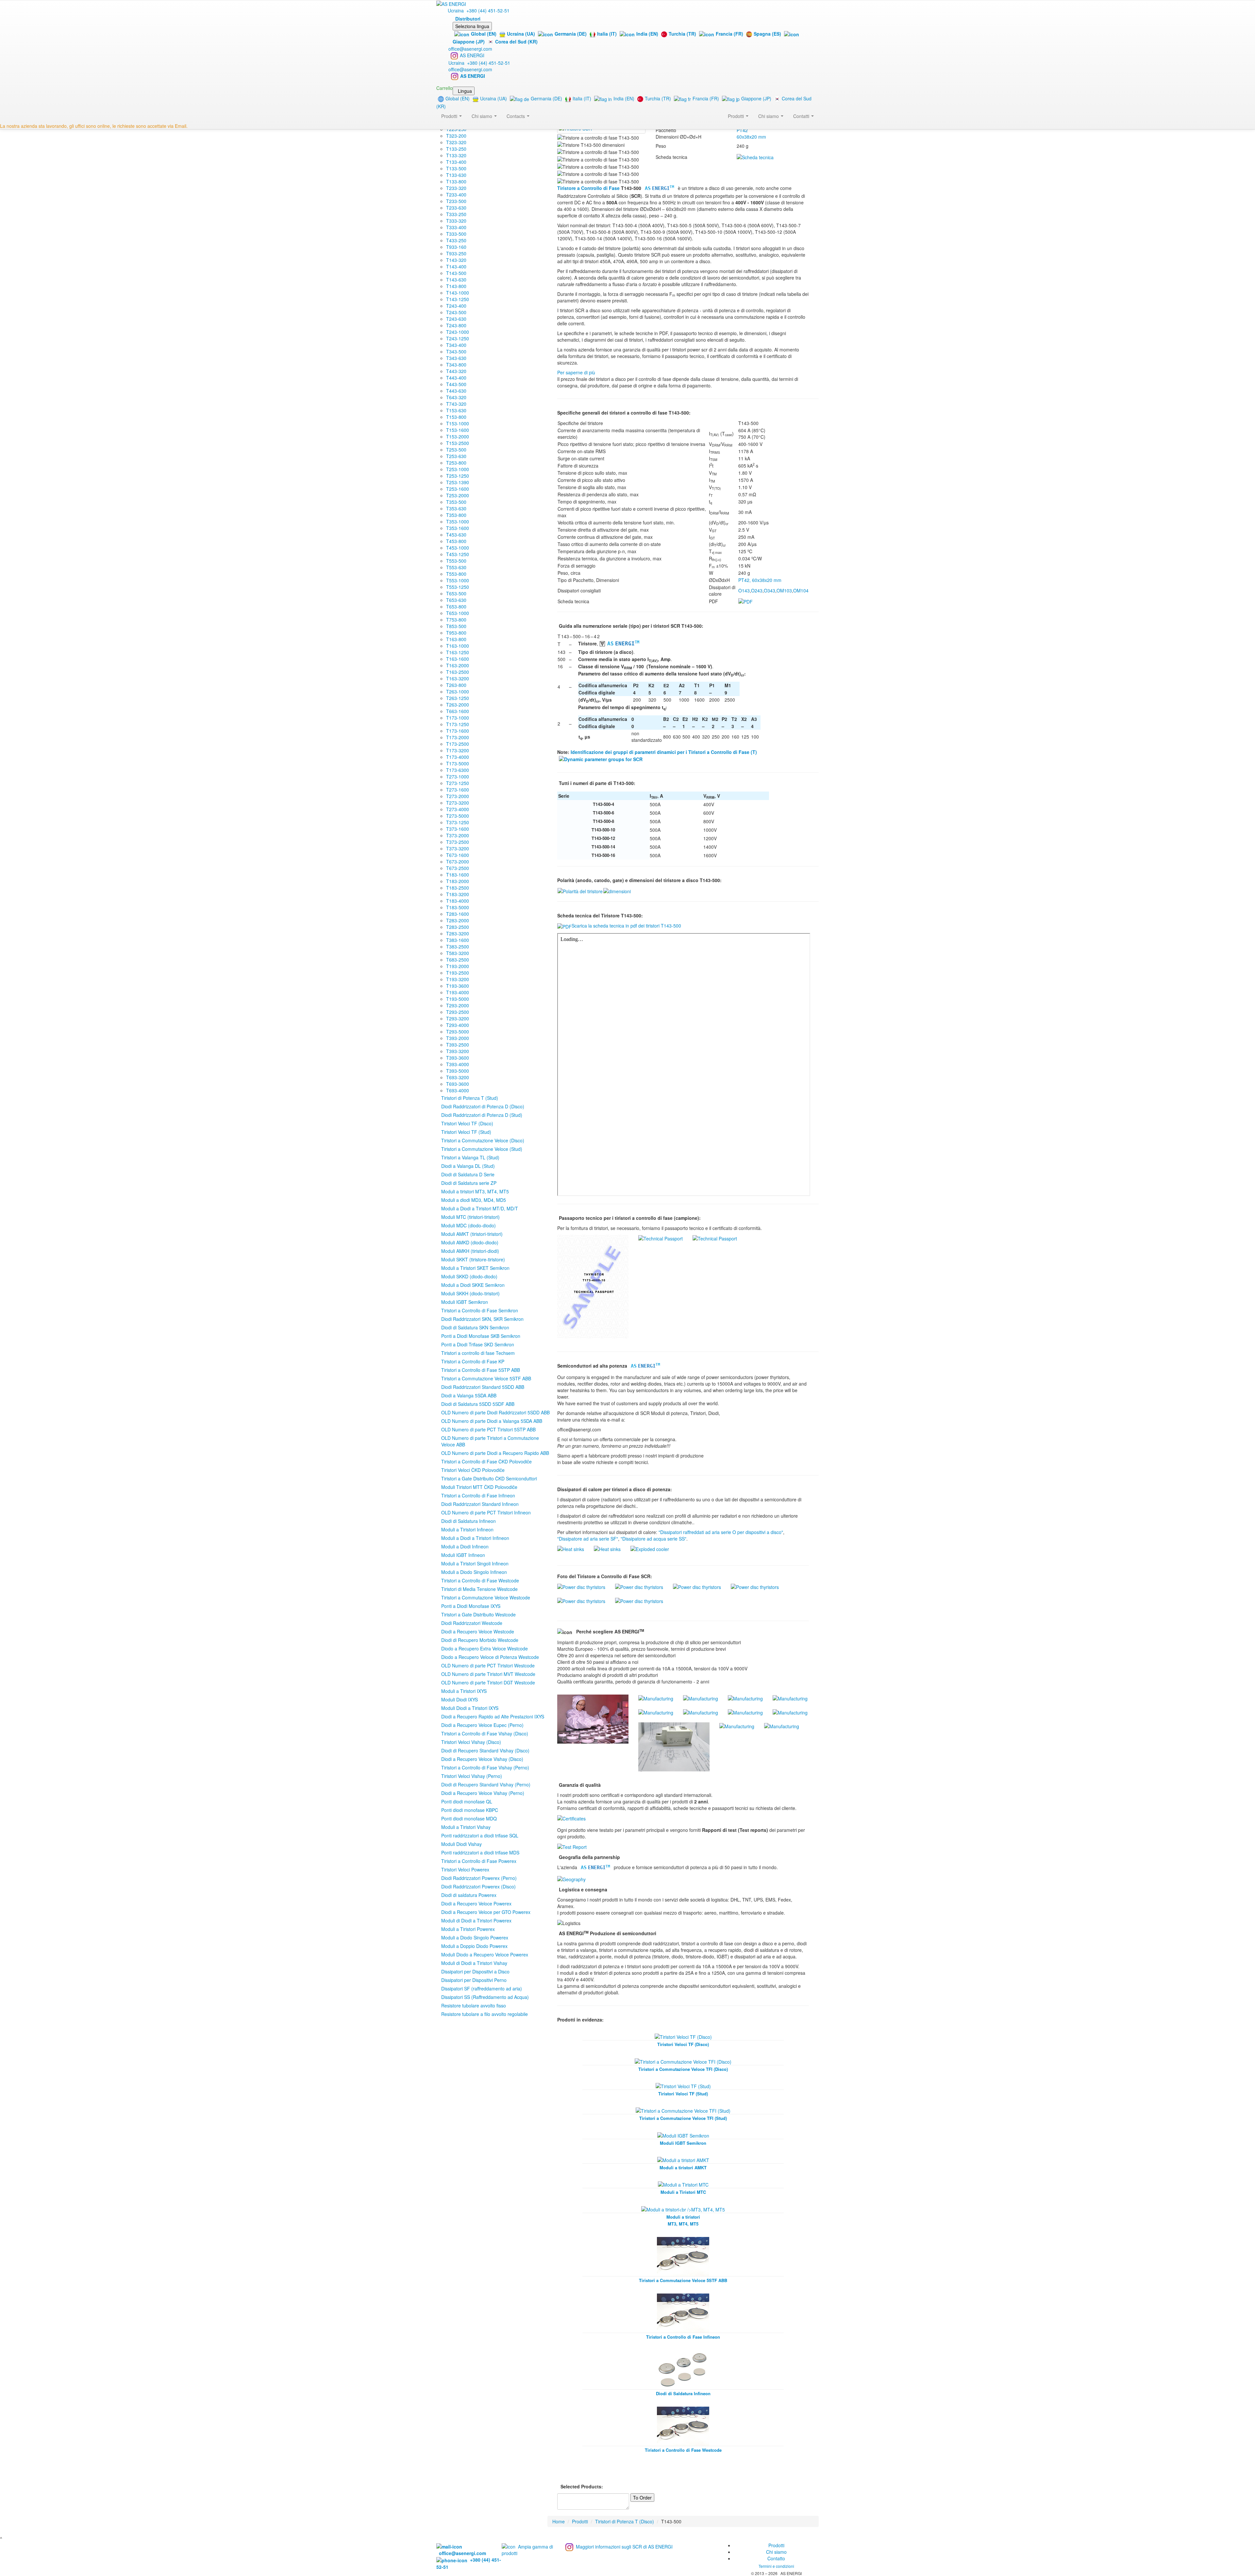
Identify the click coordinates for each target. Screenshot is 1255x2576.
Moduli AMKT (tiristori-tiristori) (472, 1234)
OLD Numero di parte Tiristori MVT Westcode (488, 1674)
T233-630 (456, 208)
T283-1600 (458, 914)
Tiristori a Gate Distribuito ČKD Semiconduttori (489, 1478)
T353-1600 (458, 528)
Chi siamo (769, 116)
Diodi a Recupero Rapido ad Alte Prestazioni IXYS (493, 1716)
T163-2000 (458, 665)
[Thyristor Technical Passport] (593, 1286)
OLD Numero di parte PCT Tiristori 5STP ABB (488, 1429)
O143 (744, 590)
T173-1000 (458, 718)
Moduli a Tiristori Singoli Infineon (475, 1563)
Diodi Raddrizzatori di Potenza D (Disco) (483, 1106)
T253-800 (456, 463)
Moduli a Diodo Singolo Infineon (474, 1572)
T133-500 (456, 168)
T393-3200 (458, 1051)
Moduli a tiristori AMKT (683, 2167)
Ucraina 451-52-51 (479, 10)
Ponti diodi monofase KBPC (470, 1810)
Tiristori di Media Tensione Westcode (479, 1589)
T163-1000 (458, 646)
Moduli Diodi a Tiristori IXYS (470, 1708)
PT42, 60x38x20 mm (760, 580)
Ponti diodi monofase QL (467, 1801)
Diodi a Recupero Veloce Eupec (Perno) (482, 1725)
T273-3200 (458, 803)
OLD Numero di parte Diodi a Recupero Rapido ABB (495, 1453)
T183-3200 (458, 894)
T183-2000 (458, 881)
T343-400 (456, 345)
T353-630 (456, 508)
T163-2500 (458, 672)
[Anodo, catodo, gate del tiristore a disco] (580, 891)
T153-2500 (458, 443)
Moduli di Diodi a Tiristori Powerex (476, 1920)
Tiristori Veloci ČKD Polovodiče (473, 1470)
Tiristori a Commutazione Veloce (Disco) (483, 1140)
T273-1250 (458, 783)
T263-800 (456, 685)
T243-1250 (458, 338)
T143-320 (456, 260)
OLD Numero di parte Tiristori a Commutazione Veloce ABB (490, 1441)
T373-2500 (458, 842)
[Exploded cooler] (650, 1548)
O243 (757, 590)
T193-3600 (458, 986)
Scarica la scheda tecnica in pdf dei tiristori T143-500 (626, 926)
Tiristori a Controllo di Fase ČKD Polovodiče (486, 1461)
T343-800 (456, 365)
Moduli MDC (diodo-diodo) (469, 1225)
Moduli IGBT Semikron (465, 1302)
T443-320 (456, 371)
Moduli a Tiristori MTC (683, 2192)
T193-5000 (458, 999)
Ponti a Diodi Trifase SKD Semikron (478, 1344)
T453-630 (456, 535)
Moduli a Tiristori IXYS (464, 1691)
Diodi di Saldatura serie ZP (469, 1183)
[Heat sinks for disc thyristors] (571, 1548)
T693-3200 (458, 1077)
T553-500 (456, 561)
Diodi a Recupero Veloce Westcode (478, 1631)
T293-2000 (458, 1005)
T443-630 (456, 391)
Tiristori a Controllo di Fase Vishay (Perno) (485, 1767)
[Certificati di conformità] (571, 1818)
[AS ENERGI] (451, 3)
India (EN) (647, 34)
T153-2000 (458, 436)
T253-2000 (458, 495)
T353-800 (456, 515)
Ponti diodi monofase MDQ (469, 1818)
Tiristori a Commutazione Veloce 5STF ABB (486, 1378)
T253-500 (456, 450)
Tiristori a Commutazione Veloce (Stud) (482, 1149)
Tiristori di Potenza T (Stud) (470, 1098)
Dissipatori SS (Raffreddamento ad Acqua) (485, 1997)
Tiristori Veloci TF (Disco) (467, 1123)
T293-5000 (458, 1032)
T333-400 (456, 227)
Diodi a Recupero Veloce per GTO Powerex (486, 1912)
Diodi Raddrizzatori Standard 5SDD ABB (483, 1387)
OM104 (801, 590)
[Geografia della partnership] (571, 1878)
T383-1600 (458, 940)
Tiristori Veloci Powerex (465, 1869)
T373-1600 (458, 829)
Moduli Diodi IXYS (460, 1699)
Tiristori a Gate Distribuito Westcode (478, 1614)
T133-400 (456, 162)
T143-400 (456, 266)
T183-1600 (458, 875)
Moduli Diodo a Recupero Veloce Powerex (485, 1954)
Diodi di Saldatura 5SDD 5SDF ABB (478, 1404)
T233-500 (456, 201)
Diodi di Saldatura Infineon (469, 1521)
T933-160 (456, 247)
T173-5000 (458, 763)
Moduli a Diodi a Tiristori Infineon (475, 1538)
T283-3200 (458, 933)
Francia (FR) (729, 34)
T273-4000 (458, 809)
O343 (770, 590)
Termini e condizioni (776, 2566)
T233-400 (456, 195)
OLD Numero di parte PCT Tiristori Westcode (488, 1665)
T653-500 (456, 593)
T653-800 (456, 606)
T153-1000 (458, 423)
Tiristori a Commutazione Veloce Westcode (486, 1597)
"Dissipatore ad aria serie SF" (588, 1539)
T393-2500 (458, 1045)
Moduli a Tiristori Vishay (466, 1827)
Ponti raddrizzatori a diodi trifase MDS (480, 1852)
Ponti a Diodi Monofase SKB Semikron (481, 1336)
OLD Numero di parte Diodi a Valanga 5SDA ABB (492, 1421)
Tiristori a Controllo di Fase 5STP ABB (481, 1370)
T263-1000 (458, 691)
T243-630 (456, 319)
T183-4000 (458, 901)
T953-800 (456, 633)
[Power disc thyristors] (581, 1586)
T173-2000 (458, 737)
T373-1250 (458, 822)
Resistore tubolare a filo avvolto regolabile (485, 2014)
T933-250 (456, 253)
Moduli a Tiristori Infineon (467, 1529)
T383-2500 (458, 947)
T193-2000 (458, 966)
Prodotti (736, 116)
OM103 (784, 590)
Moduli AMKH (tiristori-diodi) (470, 1251)
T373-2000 (458, 835)
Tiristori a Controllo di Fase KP (473, 1361)
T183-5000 (458, 907)
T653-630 (456, 600)
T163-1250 (458, 652)
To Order (642, 2498)
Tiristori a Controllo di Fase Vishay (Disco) (485, 1733)
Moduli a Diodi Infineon (465, 1546)
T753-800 (456, 620)
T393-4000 (458, 1064)
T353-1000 (458, 521)
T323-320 (456, 142)
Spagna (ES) (767, 34)
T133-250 (456, 149)
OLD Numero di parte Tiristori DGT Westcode (488, 1682)
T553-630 (456, 567)
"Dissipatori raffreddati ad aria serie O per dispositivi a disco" (721, 1532)
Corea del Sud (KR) (516, 42)
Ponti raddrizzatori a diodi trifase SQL (480, 1835)
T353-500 (456, 502)
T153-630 (456, 410)
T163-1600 (458, 659)
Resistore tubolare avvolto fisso (474, 2005)
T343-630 (456, 358)
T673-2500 (458, 868)
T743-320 (456, 404)
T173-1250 (458, 724)
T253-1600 (458, 489)
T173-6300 (458, 770)
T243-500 (456, 312)
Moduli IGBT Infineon (463, 1555)
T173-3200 (458, 750)
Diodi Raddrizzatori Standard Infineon (480, 1504)
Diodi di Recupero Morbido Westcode (480, 1640)
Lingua (465, 91)
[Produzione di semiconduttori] (593, 1718)
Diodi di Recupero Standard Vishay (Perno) (486, 1784)
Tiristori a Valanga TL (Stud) (470, 1157)
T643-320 (456, 397)
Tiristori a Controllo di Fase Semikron (480, 1310)
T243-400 (456, 306)
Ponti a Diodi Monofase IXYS (471, 1606)
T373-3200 (458, 848)
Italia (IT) (607, 34)
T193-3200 (458, 979)
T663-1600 (458, 711)
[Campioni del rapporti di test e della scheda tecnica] (572, 1846)
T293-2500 (458, 1012)
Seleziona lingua (472, 26)
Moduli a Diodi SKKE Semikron (473, 1285)
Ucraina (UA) (521, 34)
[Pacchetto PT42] (617, 891)
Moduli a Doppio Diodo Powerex (474, 1946)
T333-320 (456, 221)
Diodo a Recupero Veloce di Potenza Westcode (490, 1657)
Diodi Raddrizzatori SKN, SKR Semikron (482, 1319)
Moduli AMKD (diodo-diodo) (470, 1242)
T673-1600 (458, 855)
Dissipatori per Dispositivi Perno (474, 1980)
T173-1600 (458, 731)
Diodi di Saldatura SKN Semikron (475, 1327)
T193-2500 (458, 973)
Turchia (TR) (682, 34)
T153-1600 (458, 430)
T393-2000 (458, 1038)
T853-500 (456, 626)
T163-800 (456, 639)
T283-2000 (458, 920)
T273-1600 (458, 790)
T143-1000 (458, 293)
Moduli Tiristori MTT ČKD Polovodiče (479, 1487)
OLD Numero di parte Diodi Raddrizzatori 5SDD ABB (495, 1412)
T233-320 (456, 188)
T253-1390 (458, 482)
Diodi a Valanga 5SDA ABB (469, 1395)
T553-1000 (458, 580)
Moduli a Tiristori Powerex (468, 1929)
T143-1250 (458, 299)
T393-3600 (458, 1058)
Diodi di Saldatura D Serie (468, 1174)
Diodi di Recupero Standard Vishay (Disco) (485, 1750)
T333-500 (456, 234)
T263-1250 (458, 698)
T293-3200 (458, 1018)
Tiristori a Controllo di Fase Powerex (479, 1861)
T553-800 (456, 574)
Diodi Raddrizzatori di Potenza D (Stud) (482, 1115)
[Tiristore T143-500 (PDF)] (745, 601)
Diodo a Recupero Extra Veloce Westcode (485, 1648)
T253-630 (456, 456)
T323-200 (456, 136)
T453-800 (456, 541)
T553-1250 (458, 587)
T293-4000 (458, 1025)
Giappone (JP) (756, 98)
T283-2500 (458, 927)
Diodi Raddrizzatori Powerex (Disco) (478, 1886)
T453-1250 (458, 554)
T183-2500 (458, 888)
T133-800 (456, 181)
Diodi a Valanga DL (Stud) (468, 1166)
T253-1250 (458, 476)
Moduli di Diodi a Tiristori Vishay (474, 1963)
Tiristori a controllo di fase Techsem (478, 1353)
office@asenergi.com (470, 49)
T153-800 (456, 417)
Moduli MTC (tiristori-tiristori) (470, 1217)
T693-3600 (458, 1084)
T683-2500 (458, 960)
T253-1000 (458, 469)
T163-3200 (458, 678)
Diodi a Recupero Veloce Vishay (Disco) (482, 1759)
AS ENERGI (472, 55)
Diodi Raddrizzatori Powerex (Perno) (479, 1878)
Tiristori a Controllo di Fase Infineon (478, 1495)
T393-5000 (458, 1071)
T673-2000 (458, 862)
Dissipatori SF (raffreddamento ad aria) (482, 1988)
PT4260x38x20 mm (751, 133)
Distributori (468, 19)
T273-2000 (458, 796)
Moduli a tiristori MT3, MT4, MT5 (475, 1191)
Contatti (802, 116)
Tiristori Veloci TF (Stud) (466, 1132)
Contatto (776, 2558)
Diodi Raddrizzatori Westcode (472, 1623)
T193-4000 (458, 992)
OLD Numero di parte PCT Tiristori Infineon (486, 1512)
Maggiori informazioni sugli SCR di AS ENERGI (624, 2547)
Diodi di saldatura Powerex (469, 1895)
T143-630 (456, 280)
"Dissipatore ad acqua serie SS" (653, 1539)
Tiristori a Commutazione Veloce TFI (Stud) (683, 2118)
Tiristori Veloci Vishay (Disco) (471, 1742)
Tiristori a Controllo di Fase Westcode (480, 1580)
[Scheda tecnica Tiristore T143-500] (755, 157)
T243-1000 (458, 332)
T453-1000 (458, 548)
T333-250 (456, 214)
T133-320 (456, 155)
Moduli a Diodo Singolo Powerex (475, 1937)
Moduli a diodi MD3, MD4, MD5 (474, 1200)
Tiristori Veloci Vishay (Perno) (472, 1776)
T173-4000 (458, 757)
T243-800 (456, 325)
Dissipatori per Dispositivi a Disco (475, 1971)
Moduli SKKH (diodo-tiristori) (470, 1293)
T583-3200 (458, 953)
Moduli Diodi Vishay (461, 1844)
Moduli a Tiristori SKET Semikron (475, 1268)
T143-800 (456, 286)
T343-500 (456, 351)
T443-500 (456, 384)
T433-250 (456, 240)
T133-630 (456, 175)
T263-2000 (458, 705)
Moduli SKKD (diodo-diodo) (469, 1276)
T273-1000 (458, 776)
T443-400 (456, 378)
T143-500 (456, 273)
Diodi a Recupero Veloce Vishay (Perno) (483, 1793)
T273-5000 (458, 816)
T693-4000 (458, 1090)
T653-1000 (458, 613)
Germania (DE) (571, 34)
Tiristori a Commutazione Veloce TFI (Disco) (683, 2069)
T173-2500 (458, 744)
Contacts (516, 116)
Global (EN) (484, 34)
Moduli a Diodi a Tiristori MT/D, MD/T (480, 1208)
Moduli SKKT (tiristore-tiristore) (473, 1259)
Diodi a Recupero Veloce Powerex (476, 1903)
